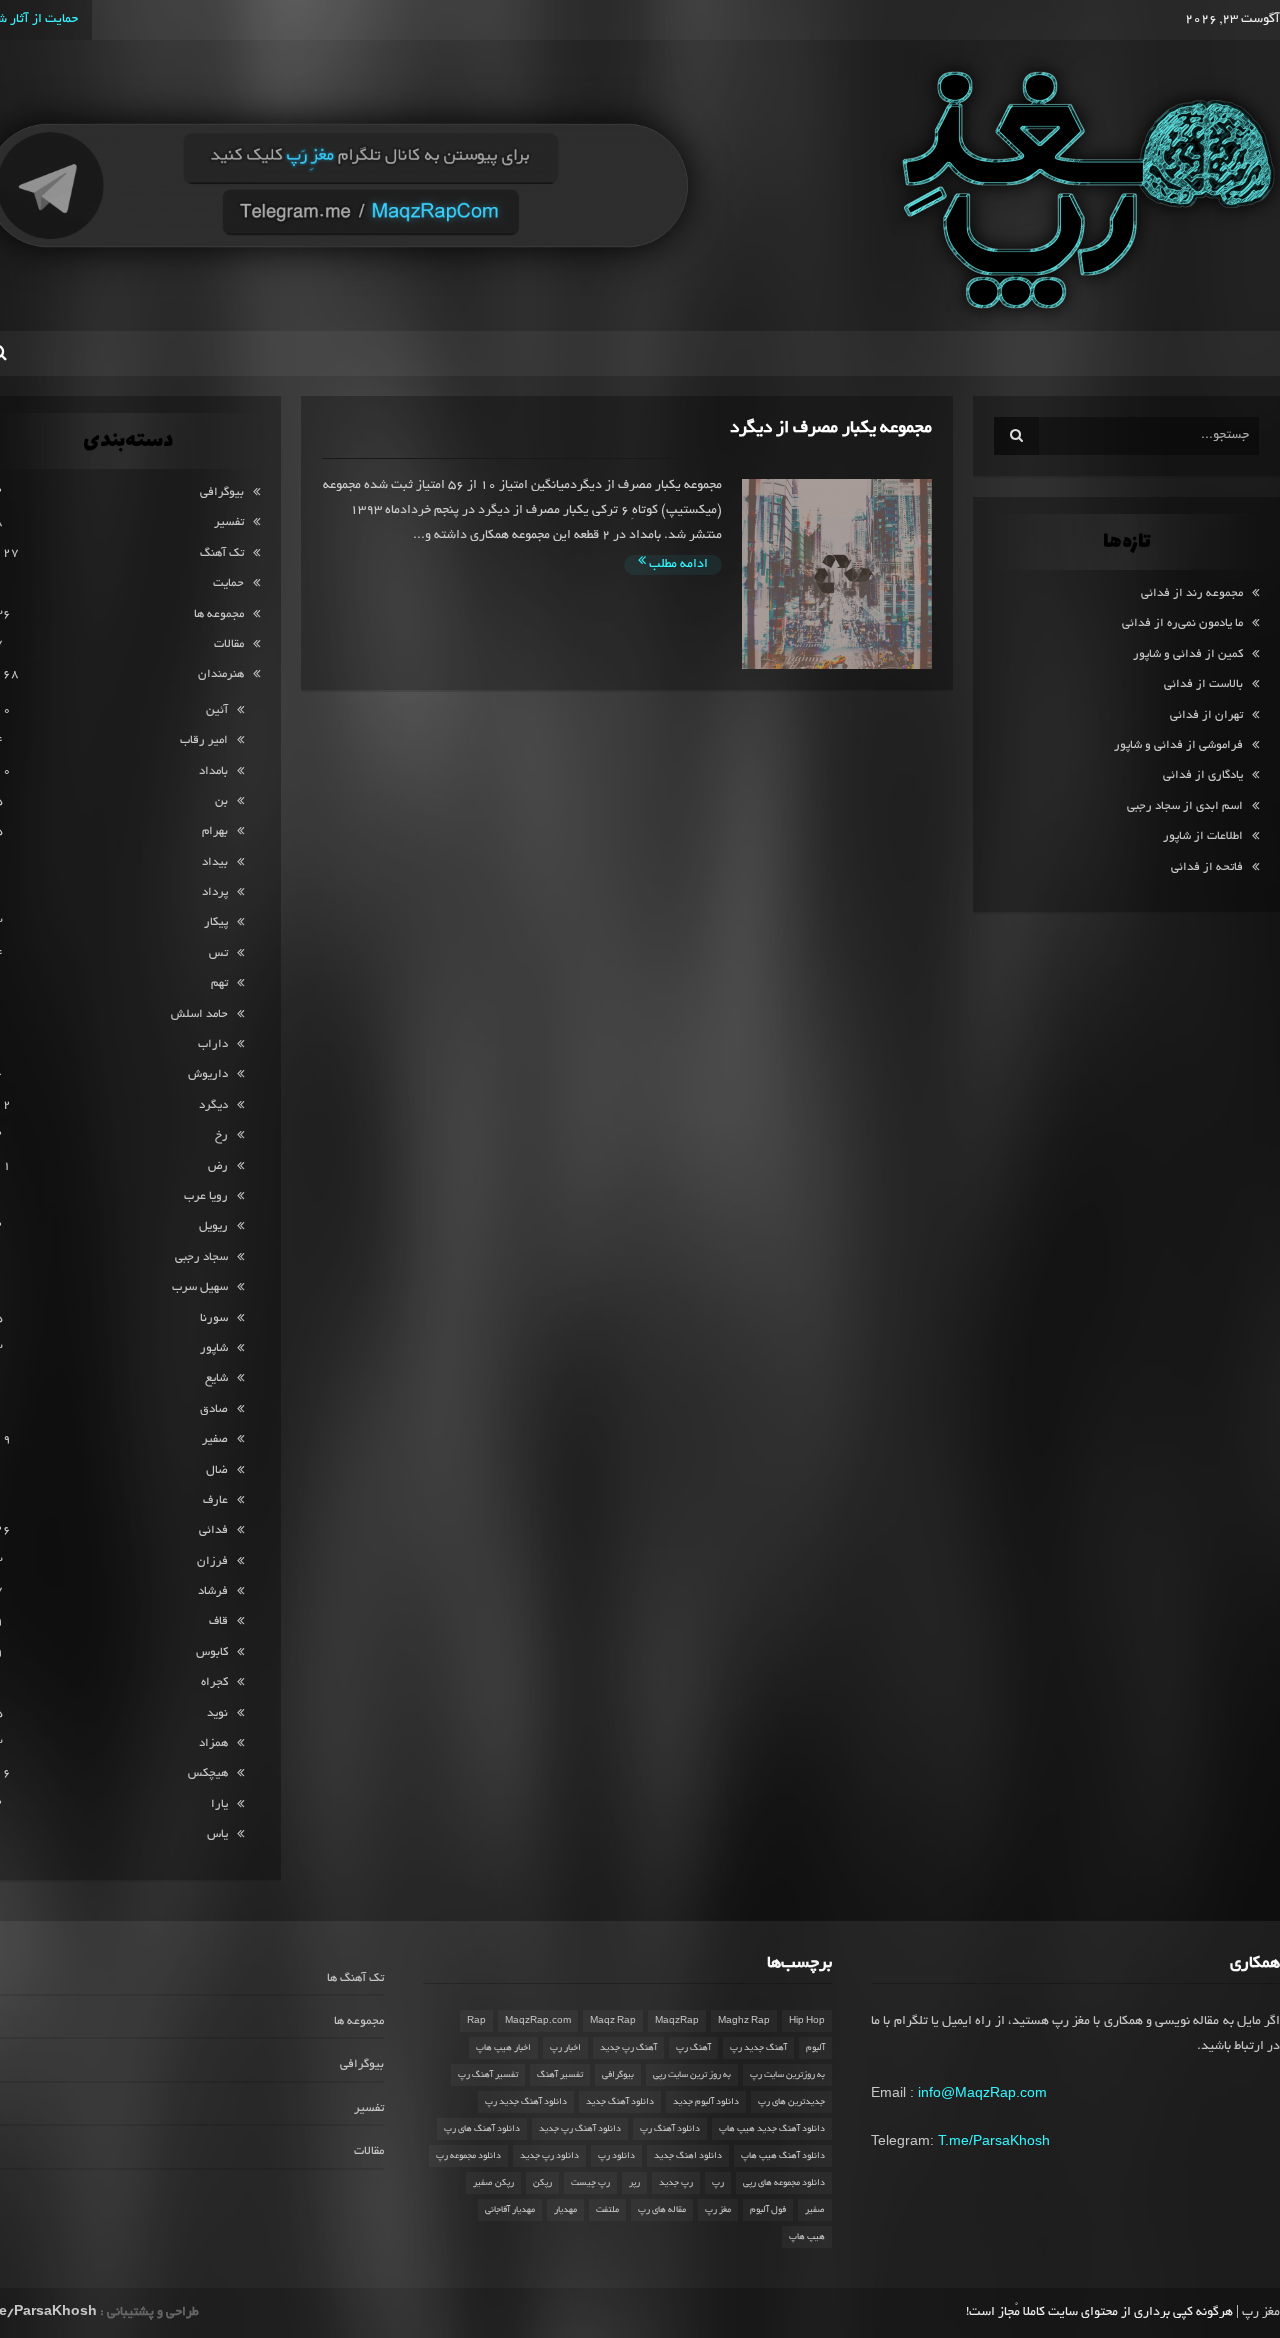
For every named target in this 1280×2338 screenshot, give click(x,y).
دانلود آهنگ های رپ (482, 2129)
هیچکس (208, 1773)
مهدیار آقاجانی (510, 2210)
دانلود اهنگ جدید (688, 2156)
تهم (219, 983)
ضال (217, 1470)
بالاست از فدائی (1203, 684)
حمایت (228, 583)
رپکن (542, 2183)
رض (218, 1166)
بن (221, 801)
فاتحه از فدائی (1207, 867)
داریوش (208, 1074)
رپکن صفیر (493, 2183)
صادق (214, 1409)
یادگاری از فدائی (1203, 775)
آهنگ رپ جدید (628, 2048)
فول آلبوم (768, 2210)
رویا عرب (206, 1196)
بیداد (215, 862)
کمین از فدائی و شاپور (1188, 654)
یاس (217, 1834)
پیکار (216, 922)
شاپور (214, 1348)
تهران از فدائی (1206, 715)
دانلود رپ (616, 2156)
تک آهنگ (222, 553)
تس (218, 953)
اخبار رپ (565, 2048)
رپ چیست (590, 2183)
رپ (718, 2183)
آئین (217, 710)
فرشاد (213, 1591)
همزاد (213, 1743)
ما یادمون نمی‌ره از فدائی (1182, 623)
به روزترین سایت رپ (787, 2075)
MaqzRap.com (538, 2021)
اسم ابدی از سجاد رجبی (1185, 806)
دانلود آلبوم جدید (706, 2102)
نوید (217, 1713)
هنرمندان (221, 674)
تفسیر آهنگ (560, 2075)
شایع (216, 1378)
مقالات (229, 644)
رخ (221, 1135)
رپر (634, 2183)
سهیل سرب (200, 1287)
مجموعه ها (219, 614)
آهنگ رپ (693, 2048)
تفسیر (229, 522)
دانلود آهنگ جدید (620, 2102)
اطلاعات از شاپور (1203, 836)
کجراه (214, 1682)
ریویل (213, 1226)
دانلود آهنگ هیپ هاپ (783, 2156)
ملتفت (607, 2210)
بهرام (215, 831)
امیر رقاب (204, 740)
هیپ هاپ (807, 2237)
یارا (219, 1804)
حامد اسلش (199, 1014)
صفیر (215, 1439)
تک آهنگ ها (355, 1978)
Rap (476, 2021)
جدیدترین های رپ (791, 2102)
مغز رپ (718, 2210)
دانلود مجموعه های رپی (784, 2183)
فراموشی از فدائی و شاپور (1178, 745)
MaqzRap (677, 2021)
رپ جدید (676, 2183)
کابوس (212, 1652)
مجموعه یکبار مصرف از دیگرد (831, 428)
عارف (215, 1500)
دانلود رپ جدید (549, 2156)
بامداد (213, 771)
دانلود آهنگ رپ (670, 2129)
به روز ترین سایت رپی (692, 2075)
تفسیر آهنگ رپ (488, 2075)
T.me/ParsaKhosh (994, 2140)
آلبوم (815, 2048)
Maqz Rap (613, 2021)
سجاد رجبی (201, 1257)
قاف (218, 1621)
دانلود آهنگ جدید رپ (526, 2102)
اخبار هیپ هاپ (503, 2048)
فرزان (212, 1561)
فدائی (213, 1530)
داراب (213, 1044)
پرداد (215, 892)
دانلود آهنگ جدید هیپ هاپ (772, 2129)
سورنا (214, 1318)
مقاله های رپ (662, 2210)
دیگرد (213, 1105)
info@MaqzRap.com (982, 2092)
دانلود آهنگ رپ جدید (580, 2129)
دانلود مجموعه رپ (468, 2156)
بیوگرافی (222, 492)
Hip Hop (807, 2021)
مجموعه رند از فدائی (1192, 593)
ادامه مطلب (677, 565)
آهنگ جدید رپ (758, 2048)
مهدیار (565, 2210)
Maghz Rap (744, 2021)
